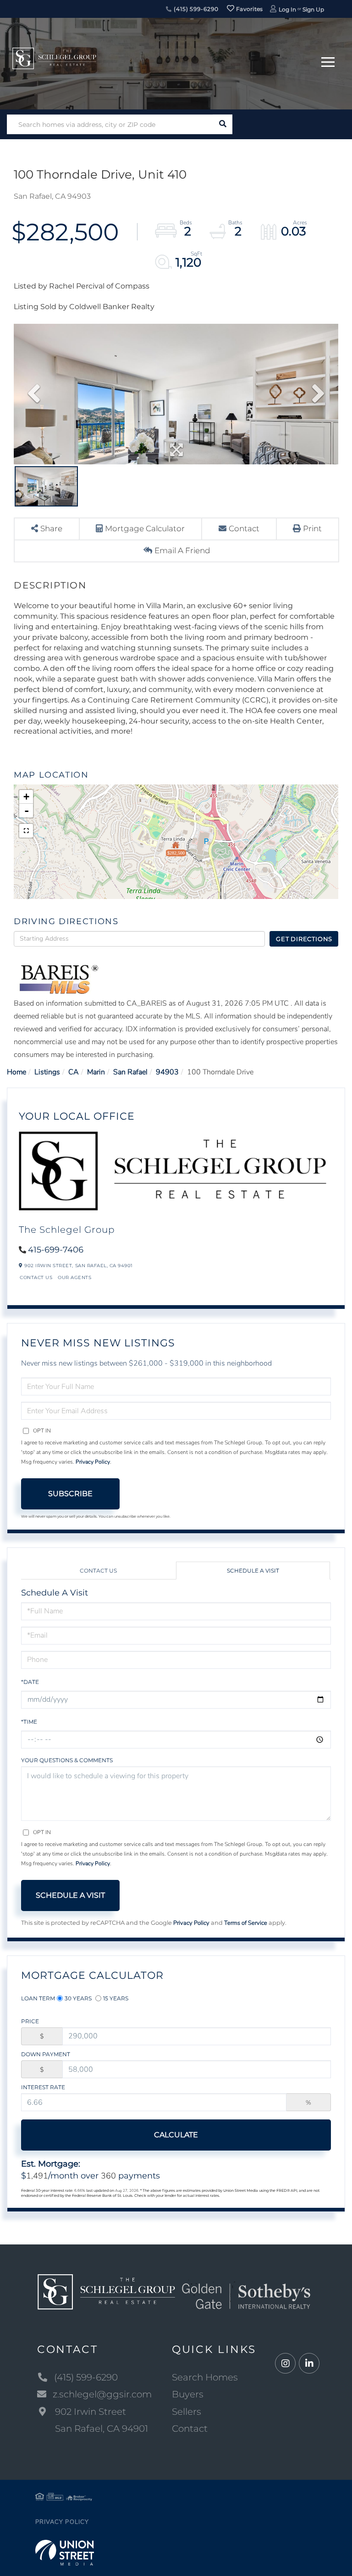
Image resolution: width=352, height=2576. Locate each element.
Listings (47, 1072)
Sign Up (313, 9)
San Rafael (130, 1072)
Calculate (176, 2135)
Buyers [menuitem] (188, 2394)
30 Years (78, 1998)
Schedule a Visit (253, 1571)
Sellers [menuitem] (187, 2412)
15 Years (116, 1998)
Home (16, 1072)
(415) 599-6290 (195, 9)
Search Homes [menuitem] (205, 2377)
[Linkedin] (309, 2364)
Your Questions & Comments (67, 1760)
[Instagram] (285, 2364)
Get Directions (304, 939)
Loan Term (38, 1998)
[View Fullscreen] (26, 831)
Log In (287, 9)
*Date (30, 1682)
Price (30, 2021)
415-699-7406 (56, 1250)
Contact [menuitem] (190, 2429)
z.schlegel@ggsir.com (102, 2394)
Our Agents (74, 1277)
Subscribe (70, 1494)
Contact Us (36, 1277)
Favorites (249, 9)
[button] (223, 124)
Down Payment (46, 2054)
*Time (29, 1722)
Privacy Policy (93, 1462)
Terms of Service (246, 1923)
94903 (167, 1072)
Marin (96, 1072)
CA (74, 1072)
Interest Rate (43, 2087)
